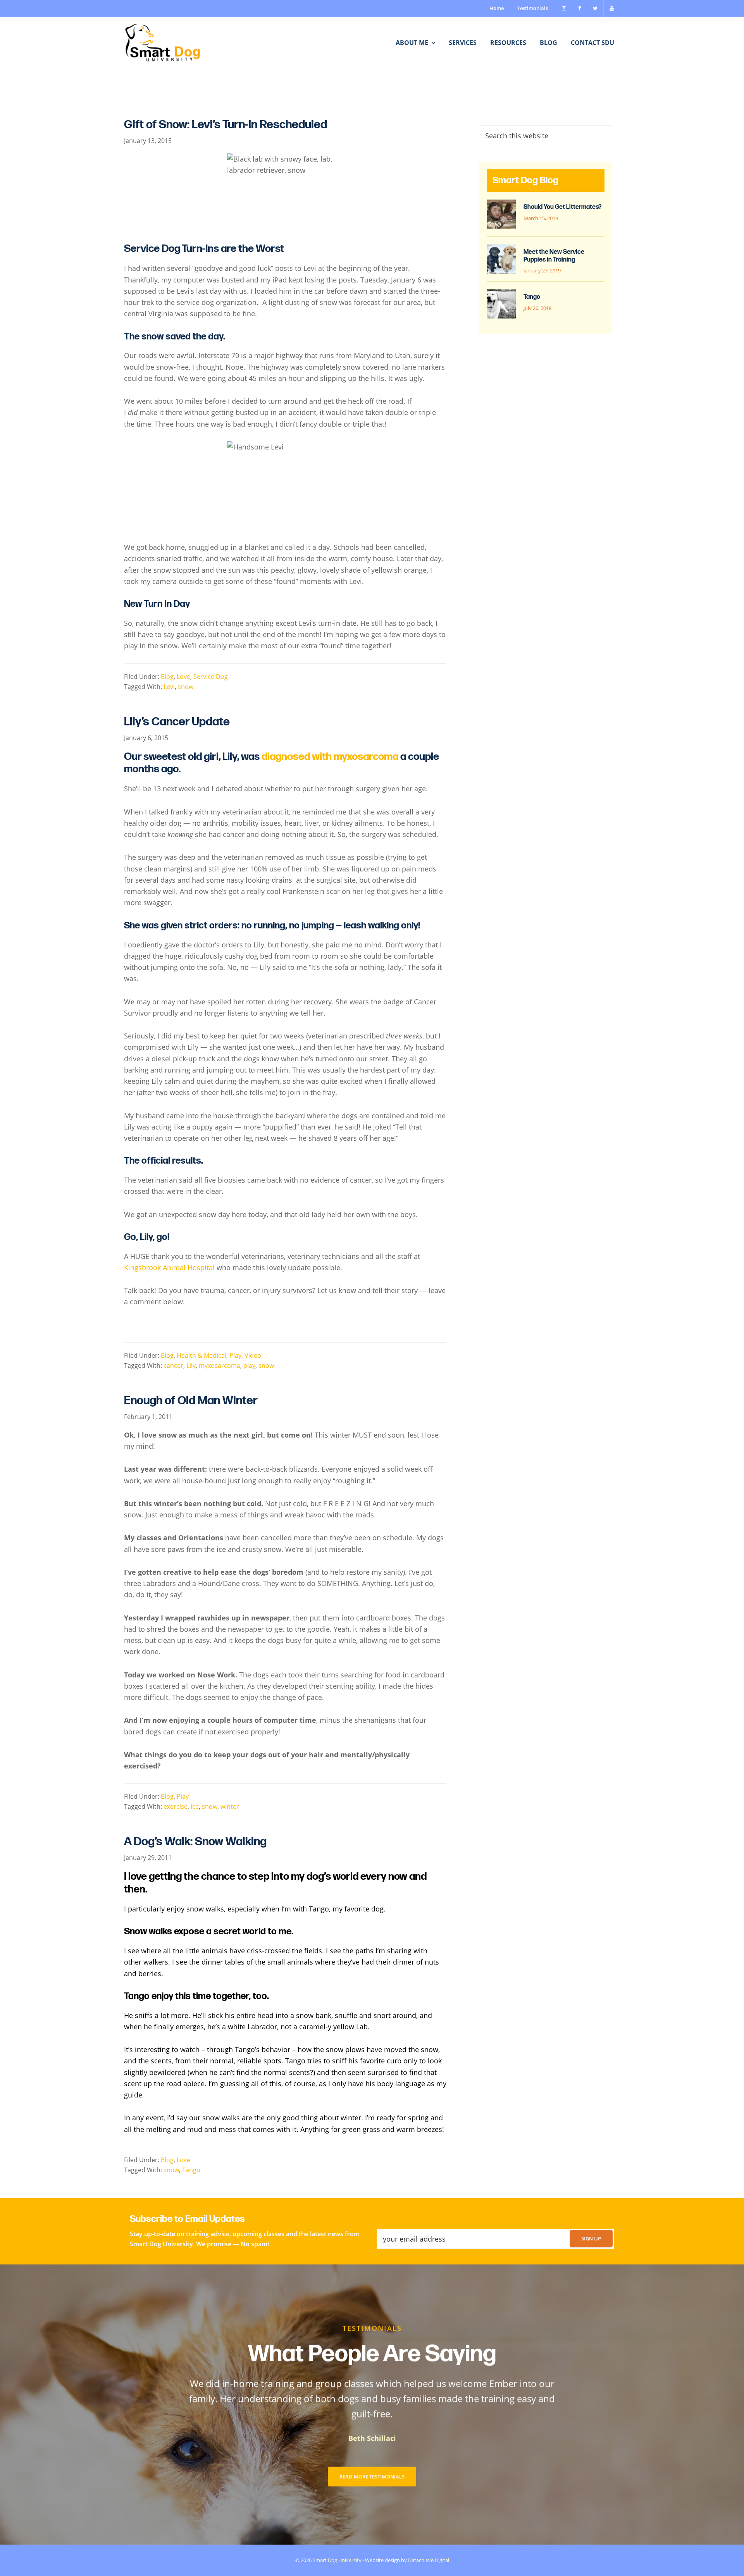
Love (183, 677)
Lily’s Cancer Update (177, 722)
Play (235, 1355)
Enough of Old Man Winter (191, 1401)
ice (195, 1806)
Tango (191, 2170)
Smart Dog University (337, 2560)
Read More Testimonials (372, 2476)
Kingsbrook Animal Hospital (169, 1267)
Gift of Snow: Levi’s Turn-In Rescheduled (226, 125)
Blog (167, 677)
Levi (169, 687)
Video (253, 1355)
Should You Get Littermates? (562, 207)
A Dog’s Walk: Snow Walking (195, 1842)
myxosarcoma (220, 1365)
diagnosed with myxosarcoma (330, 757)
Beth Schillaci (372, 2438)
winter (230, 1806)
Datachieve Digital (429, 2560)
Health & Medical (201, 1355)
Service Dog (211, 677)
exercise (176, 1806)
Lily (191, 1365)
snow (186, 687)
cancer (173, 1365)
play (249, 1365)
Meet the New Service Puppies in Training (554, 256)
